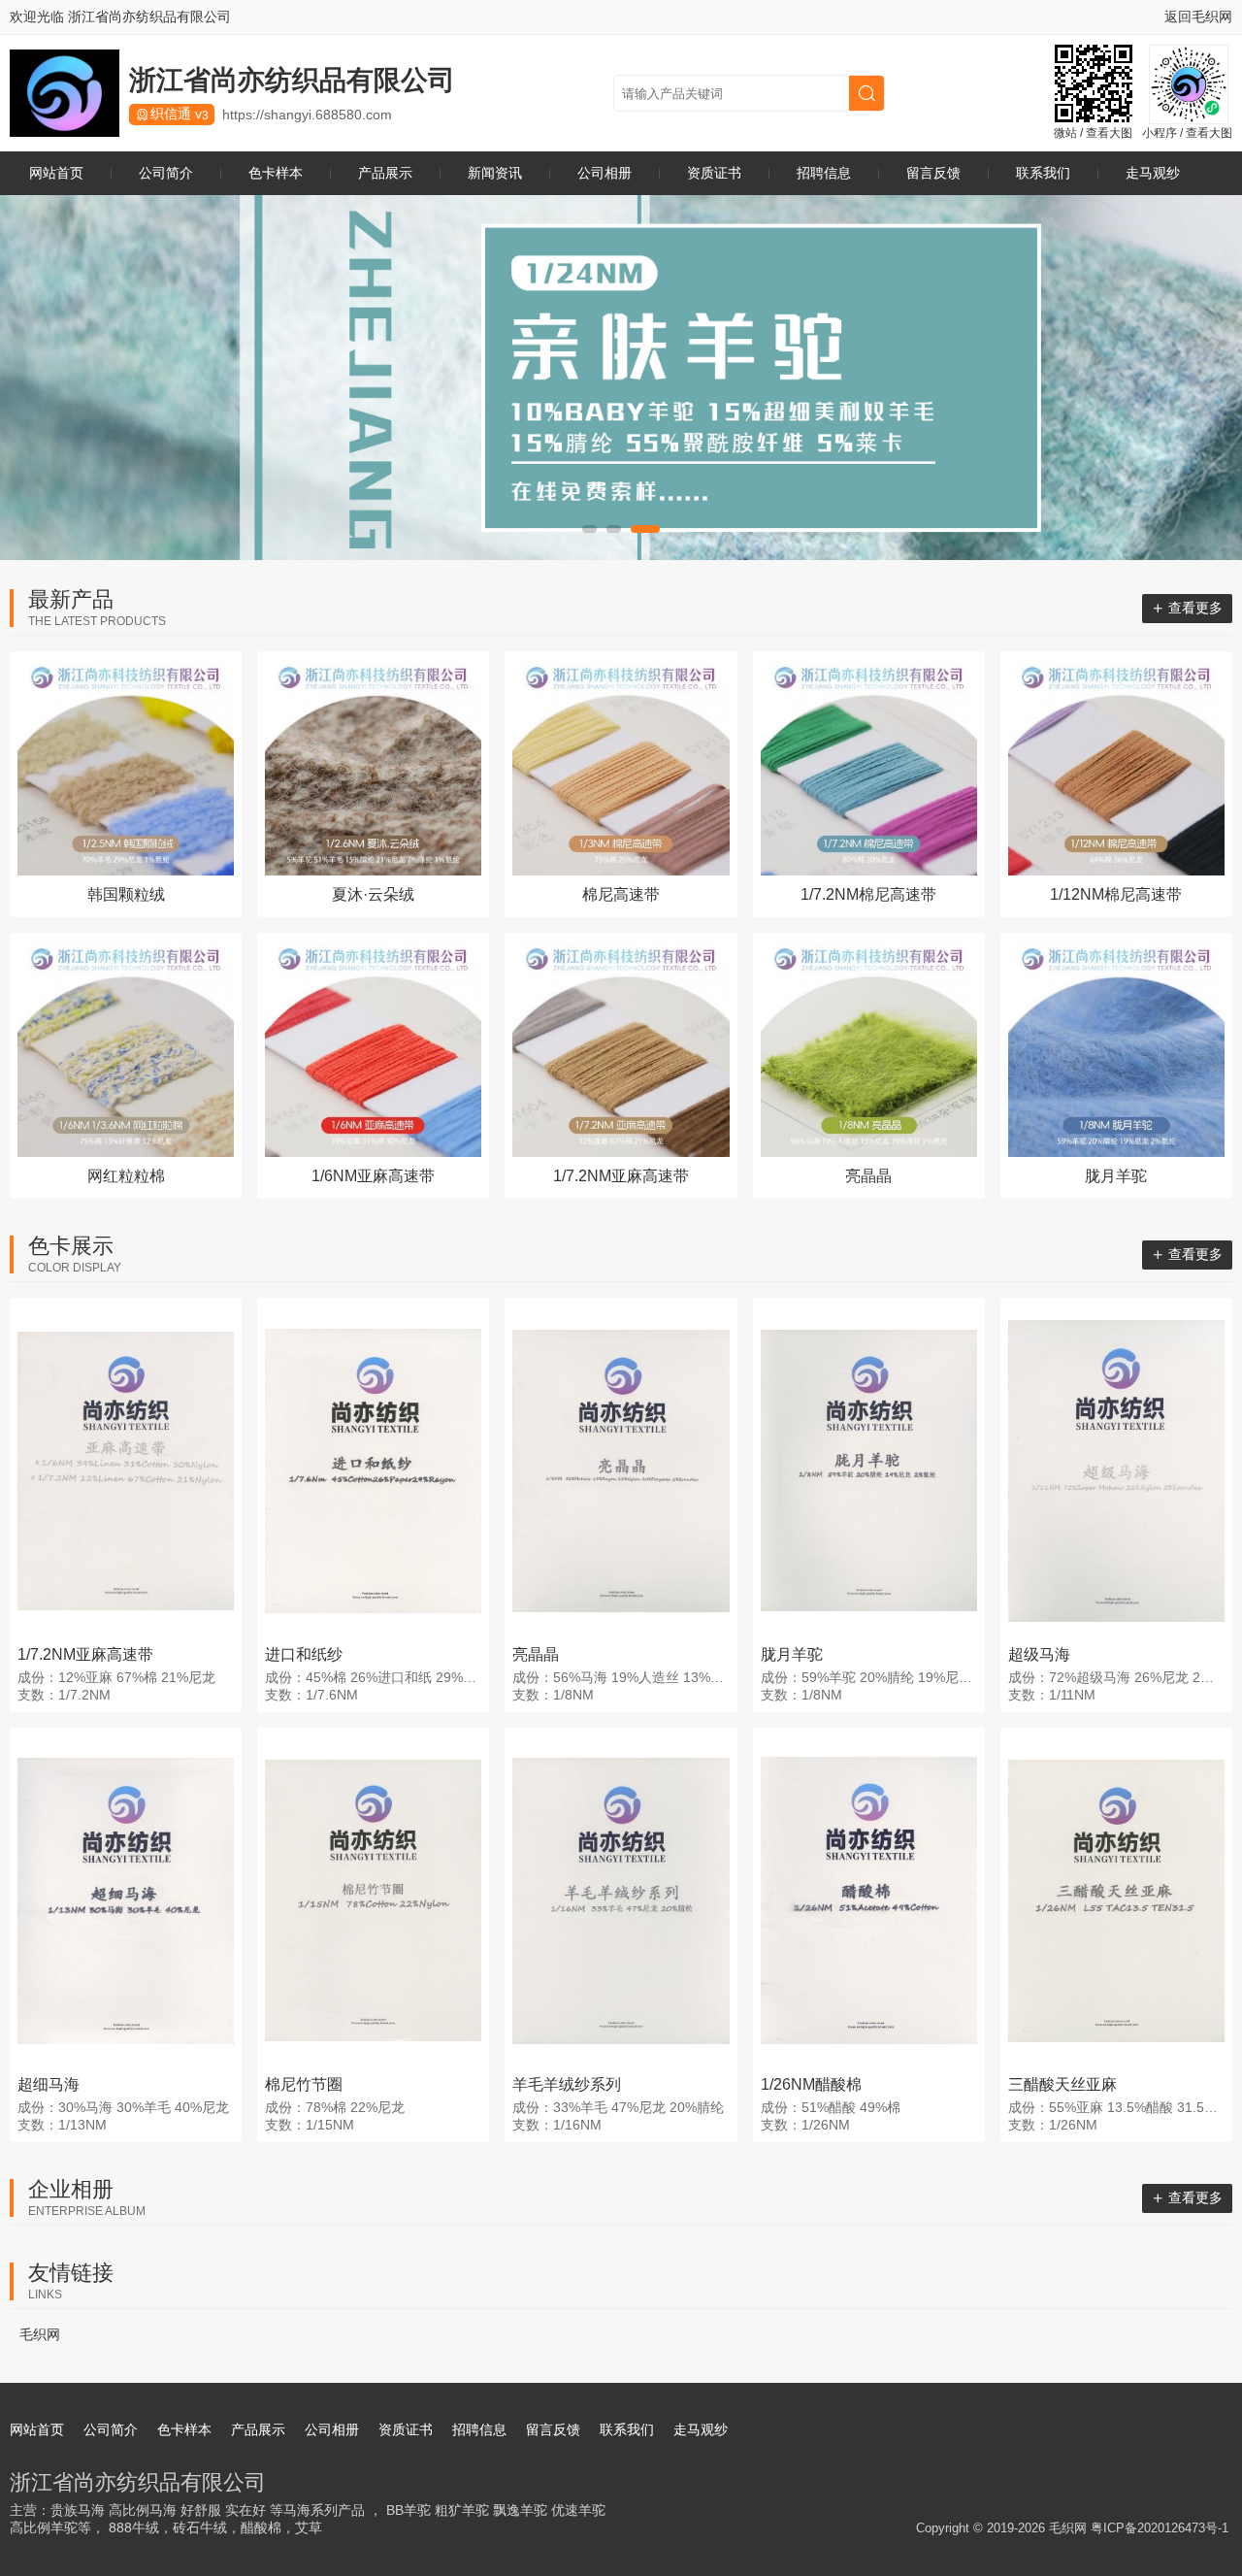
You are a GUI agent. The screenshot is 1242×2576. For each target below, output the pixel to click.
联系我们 (1043, 173)
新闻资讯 (495, 173)
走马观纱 (1153, 173)
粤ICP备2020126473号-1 (1160, 2528)
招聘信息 (824, 173)
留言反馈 (933, 173)
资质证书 (714, 173)
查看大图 (1109, 133)
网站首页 (56, 173)
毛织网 (40, 2334)
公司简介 (166, 173)
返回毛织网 (1198, 17)
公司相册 (605, 173)
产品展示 (385, 173)
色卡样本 (276, 173)
